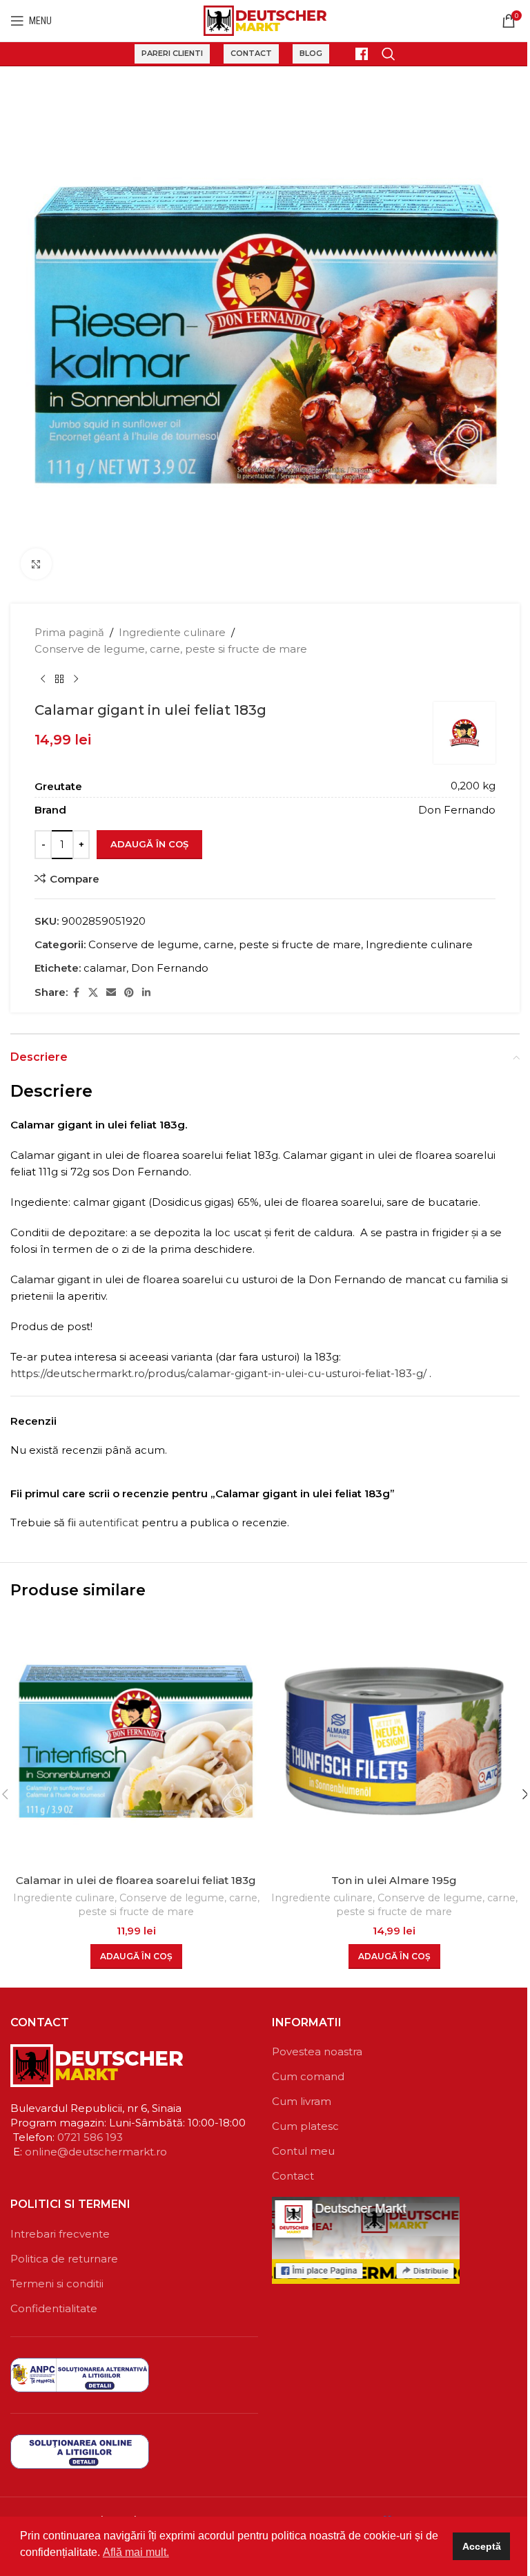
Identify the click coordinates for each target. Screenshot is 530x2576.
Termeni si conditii (57, 2284)
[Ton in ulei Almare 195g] (394, 1741)
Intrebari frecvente (60, 2234)
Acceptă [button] (482, 2546)
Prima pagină (69, 632)
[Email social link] (111, 993)
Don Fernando (170, 968)
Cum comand (308, 2076)
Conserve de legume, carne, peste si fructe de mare (171, 649)
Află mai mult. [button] (136, 2552)
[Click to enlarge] (36, 564)
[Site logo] (265, 20)
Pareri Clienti (172, 53)
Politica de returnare (64, 2259)
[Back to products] (59, 680)
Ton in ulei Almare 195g (394, 1880)
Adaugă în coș (149, 844)
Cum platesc (305, 2126)
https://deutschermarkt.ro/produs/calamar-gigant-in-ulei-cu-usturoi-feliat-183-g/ (218, 1373)
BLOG (311, 53)
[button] (136, 1957)
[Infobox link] (355, 54)
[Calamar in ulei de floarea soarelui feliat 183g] (136, 1741)
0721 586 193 (90, 2137)
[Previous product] (43, 680)
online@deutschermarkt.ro (96, 2152)
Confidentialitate (54, 2308)
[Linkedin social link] (146, 993)
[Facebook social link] (76, 993)
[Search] (389, 54)
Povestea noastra (317, 2051)
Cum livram (302, 2101)
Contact (251, 53)
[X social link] (93, 993)
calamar (105, 968)
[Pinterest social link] (129, 993)
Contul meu (303, 2151)
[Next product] (76, 680)
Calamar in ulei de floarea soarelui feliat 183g (136, 1880)
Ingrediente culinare (172, 632)
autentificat (109, 1522)
